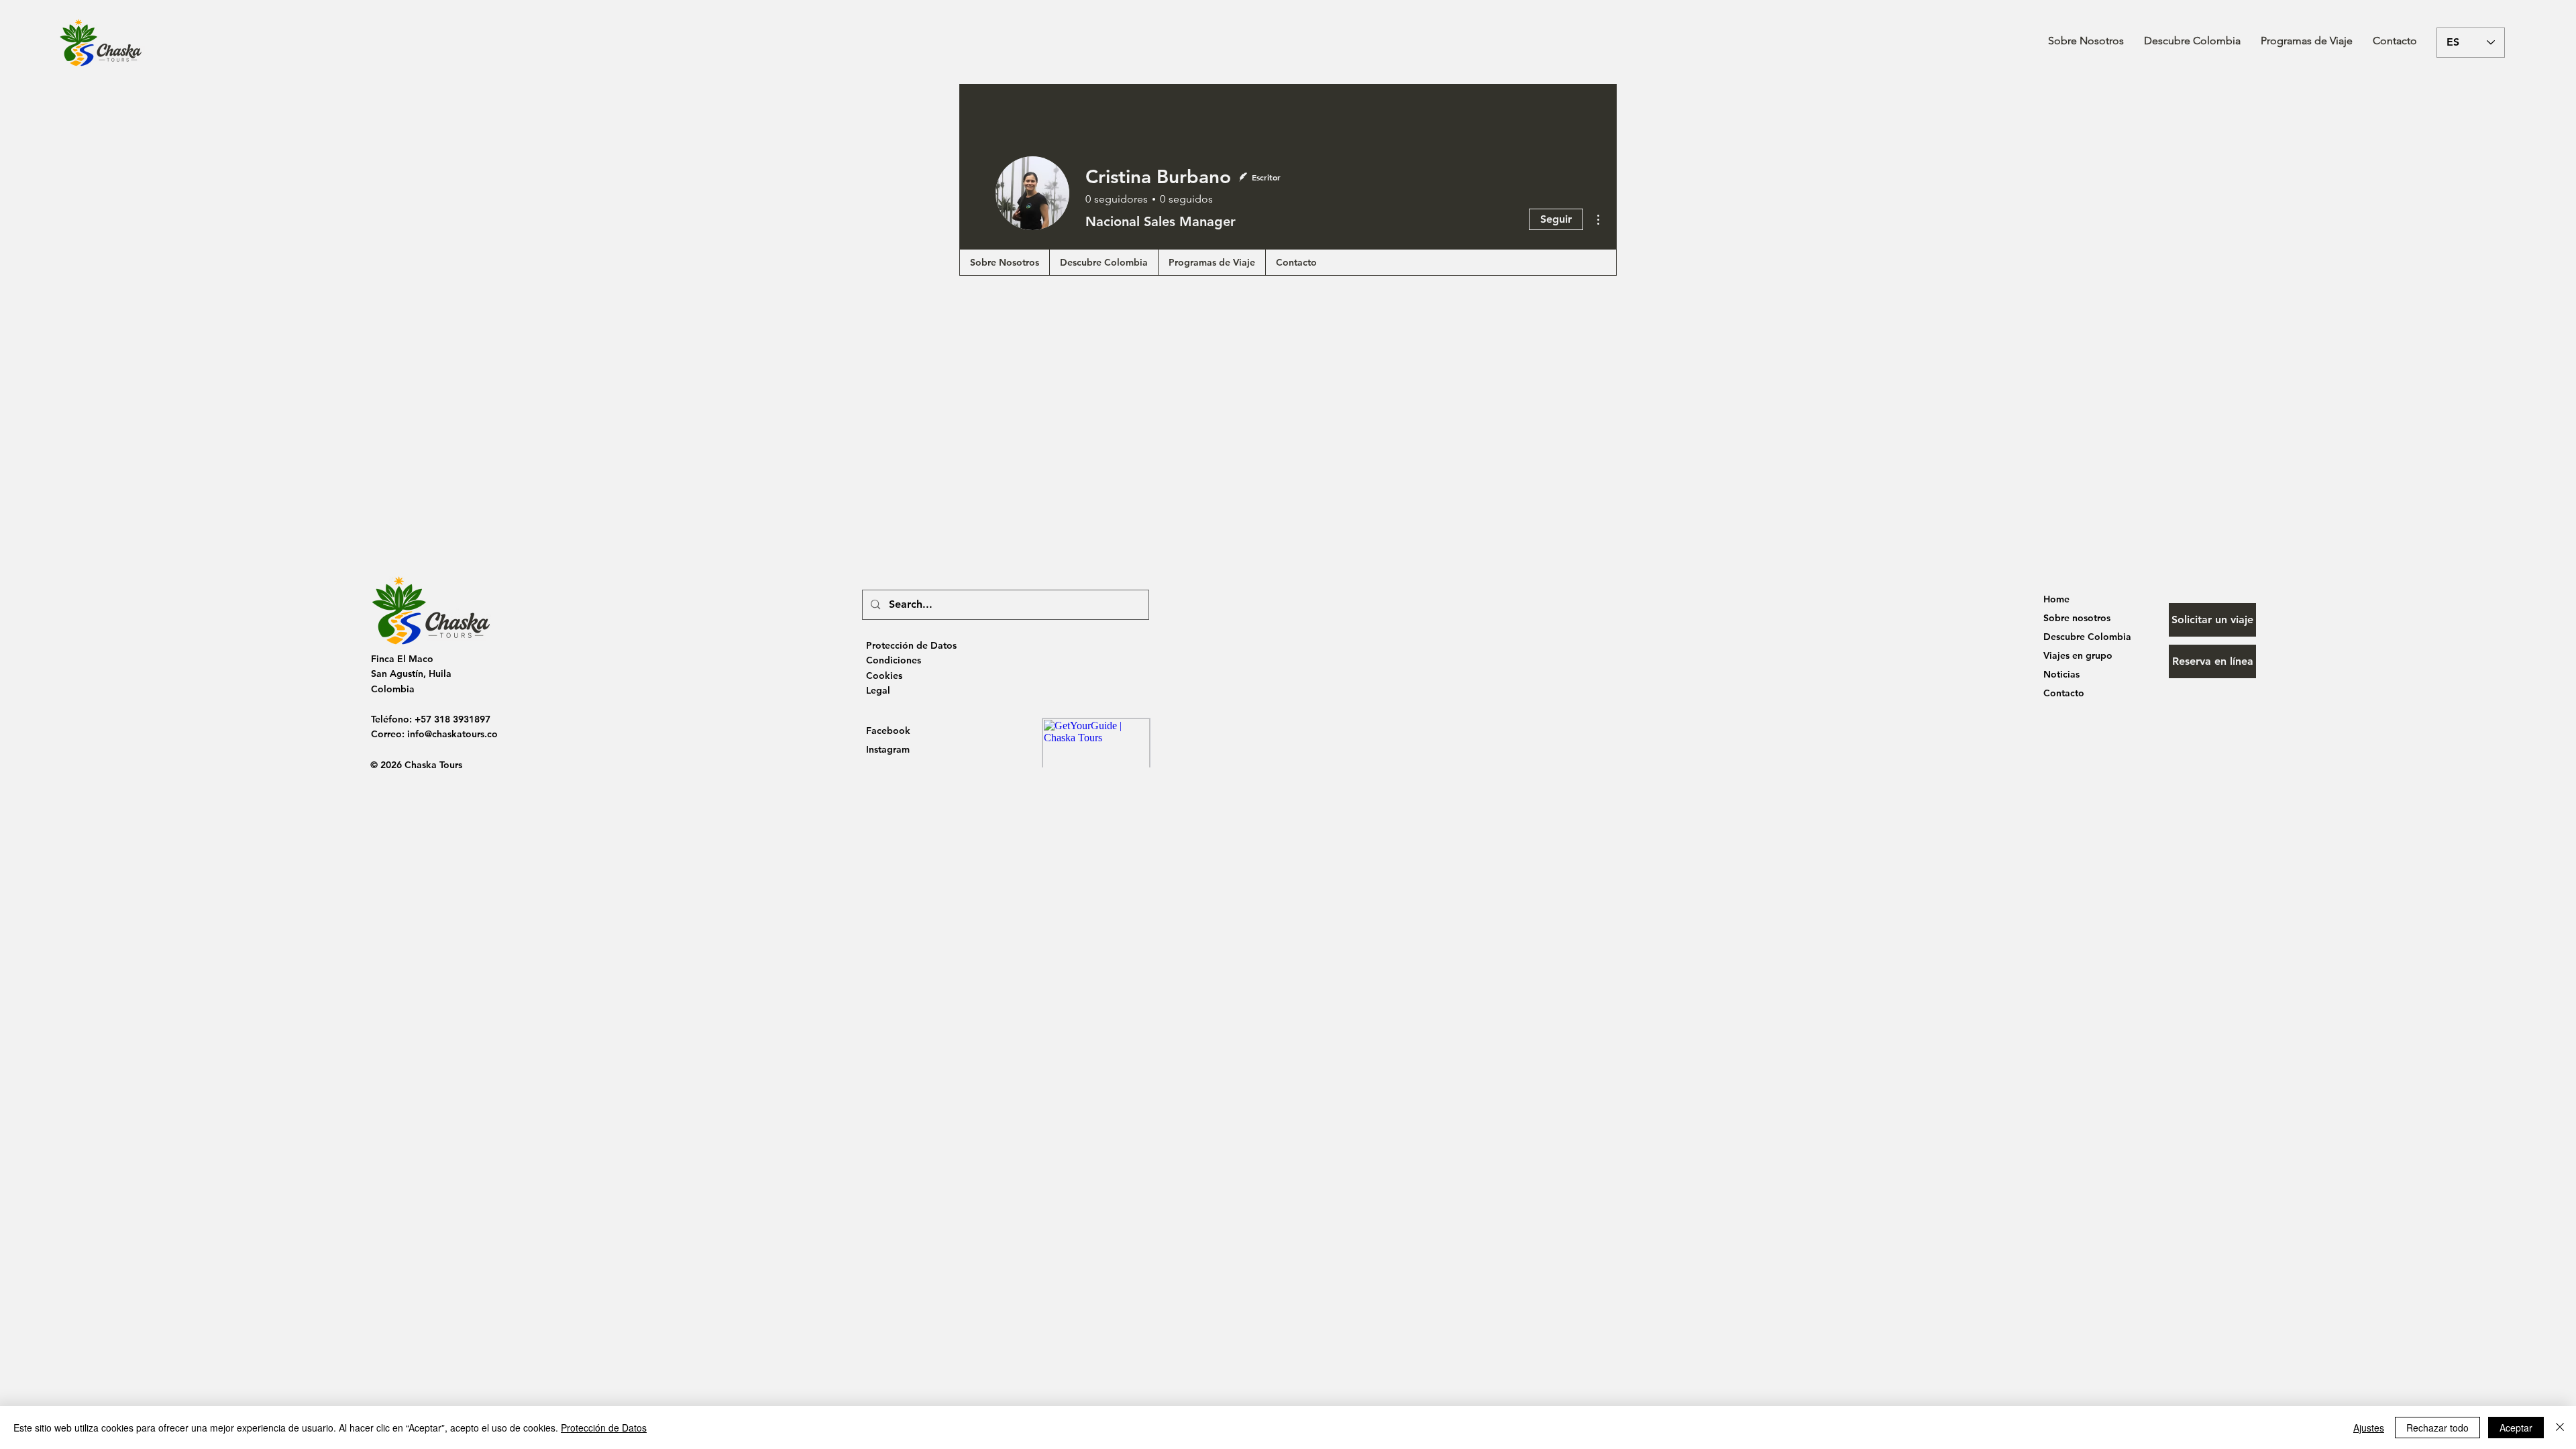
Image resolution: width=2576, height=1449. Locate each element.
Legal (878, 690)
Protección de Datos (604, 1428)
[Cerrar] (2560, 1428)
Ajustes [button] (2369, 1428)
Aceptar (2516, 1428)
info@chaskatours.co (452, 734)
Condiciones (894, 660)
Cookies (884, 676)
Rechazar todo (2437, 1428)
